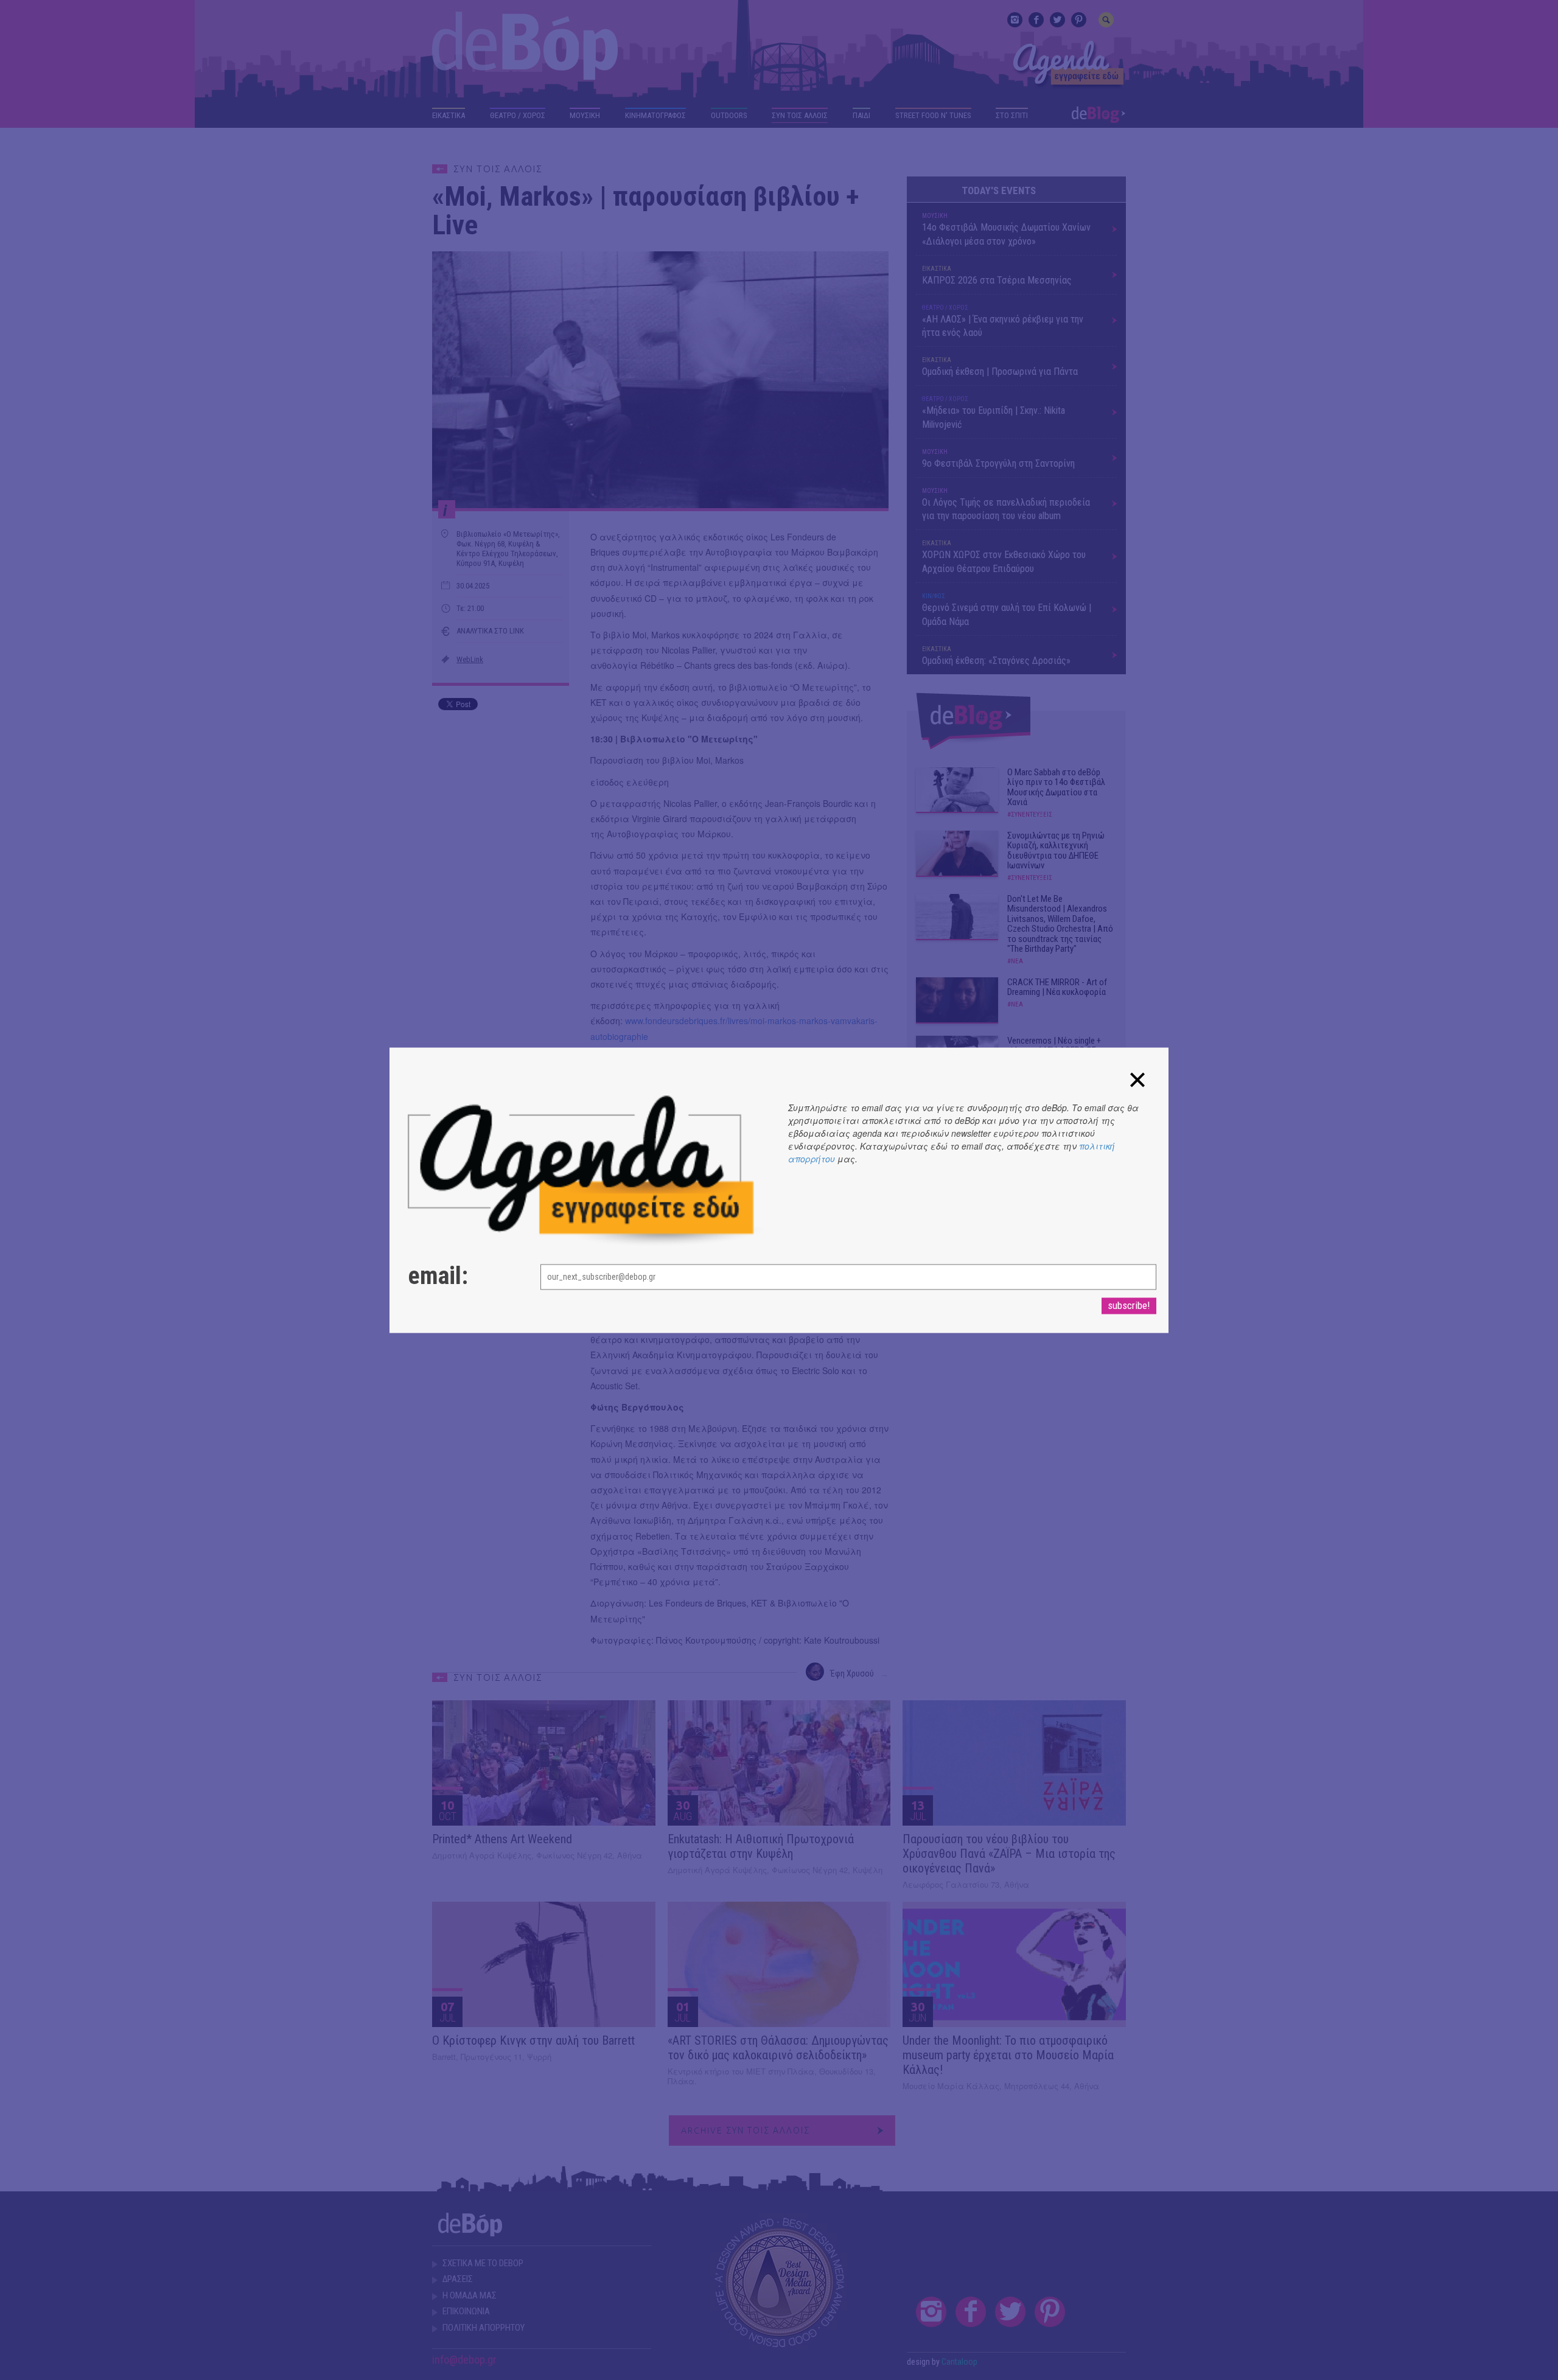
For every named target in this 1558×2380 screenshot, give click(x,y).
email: (438, 1276)
